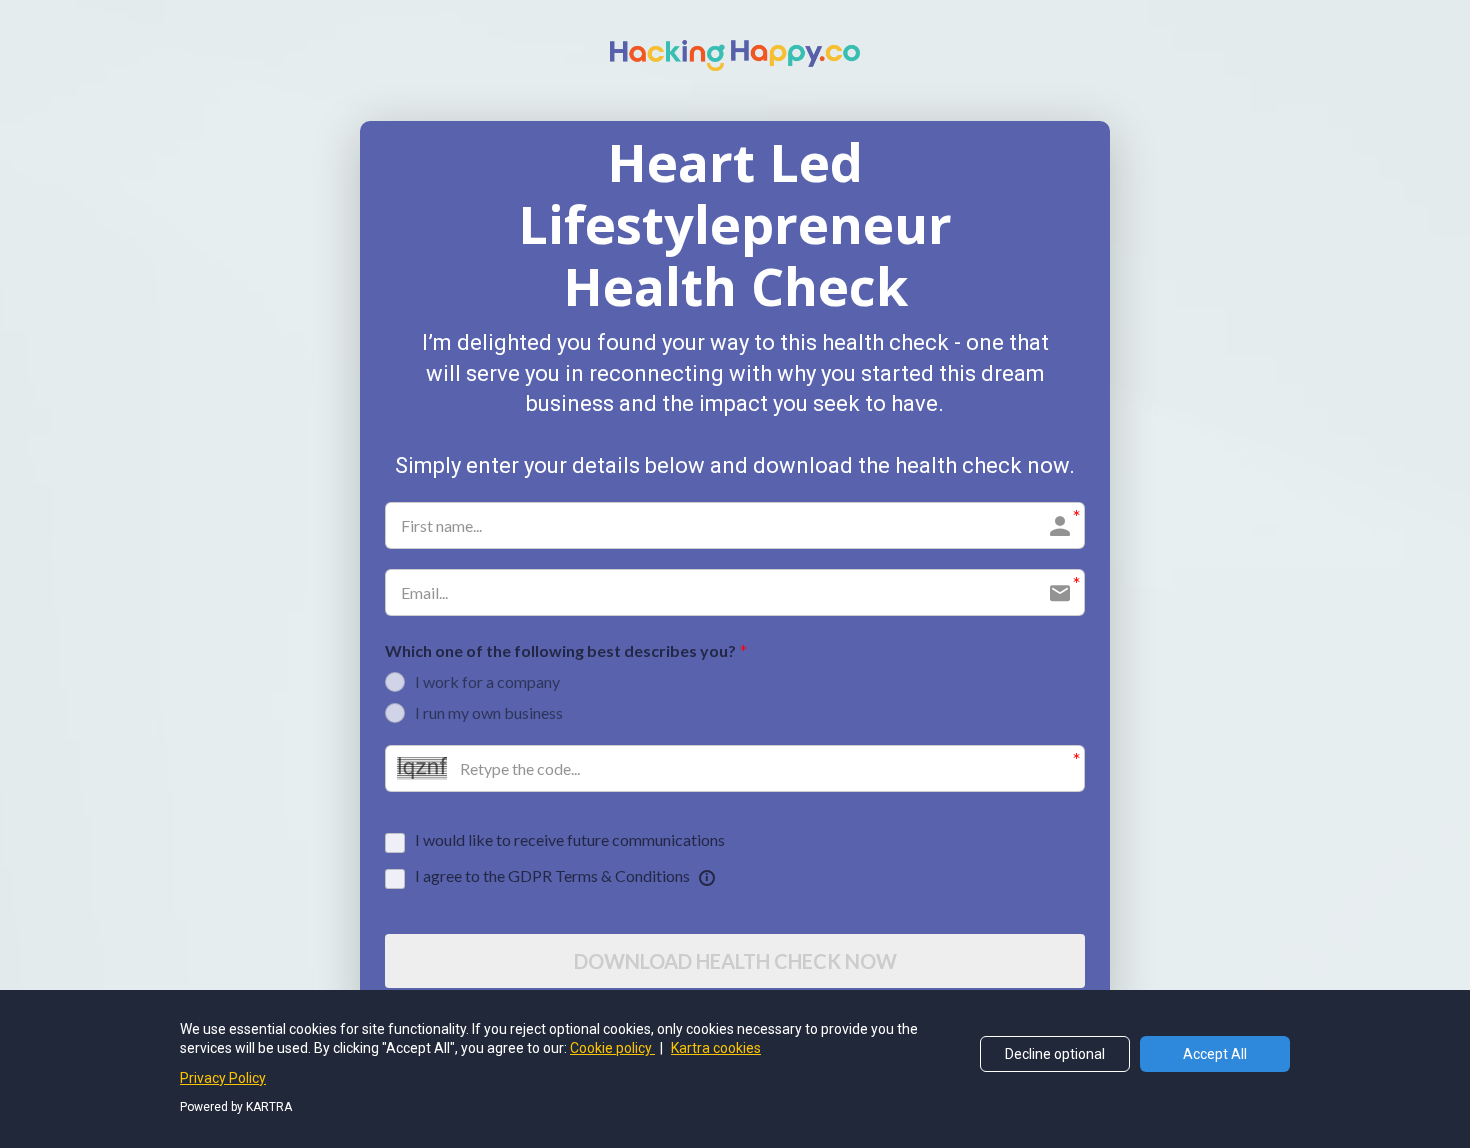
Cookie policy (612, 1048)
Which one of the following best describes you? (560, 650)
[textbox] (735, 224)
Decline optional (1055, 1054)
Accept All (1215, 1054)
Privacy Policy (223, 1078)
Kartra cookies (716, 1048)
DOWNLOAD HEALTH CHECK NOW (735, 961)
